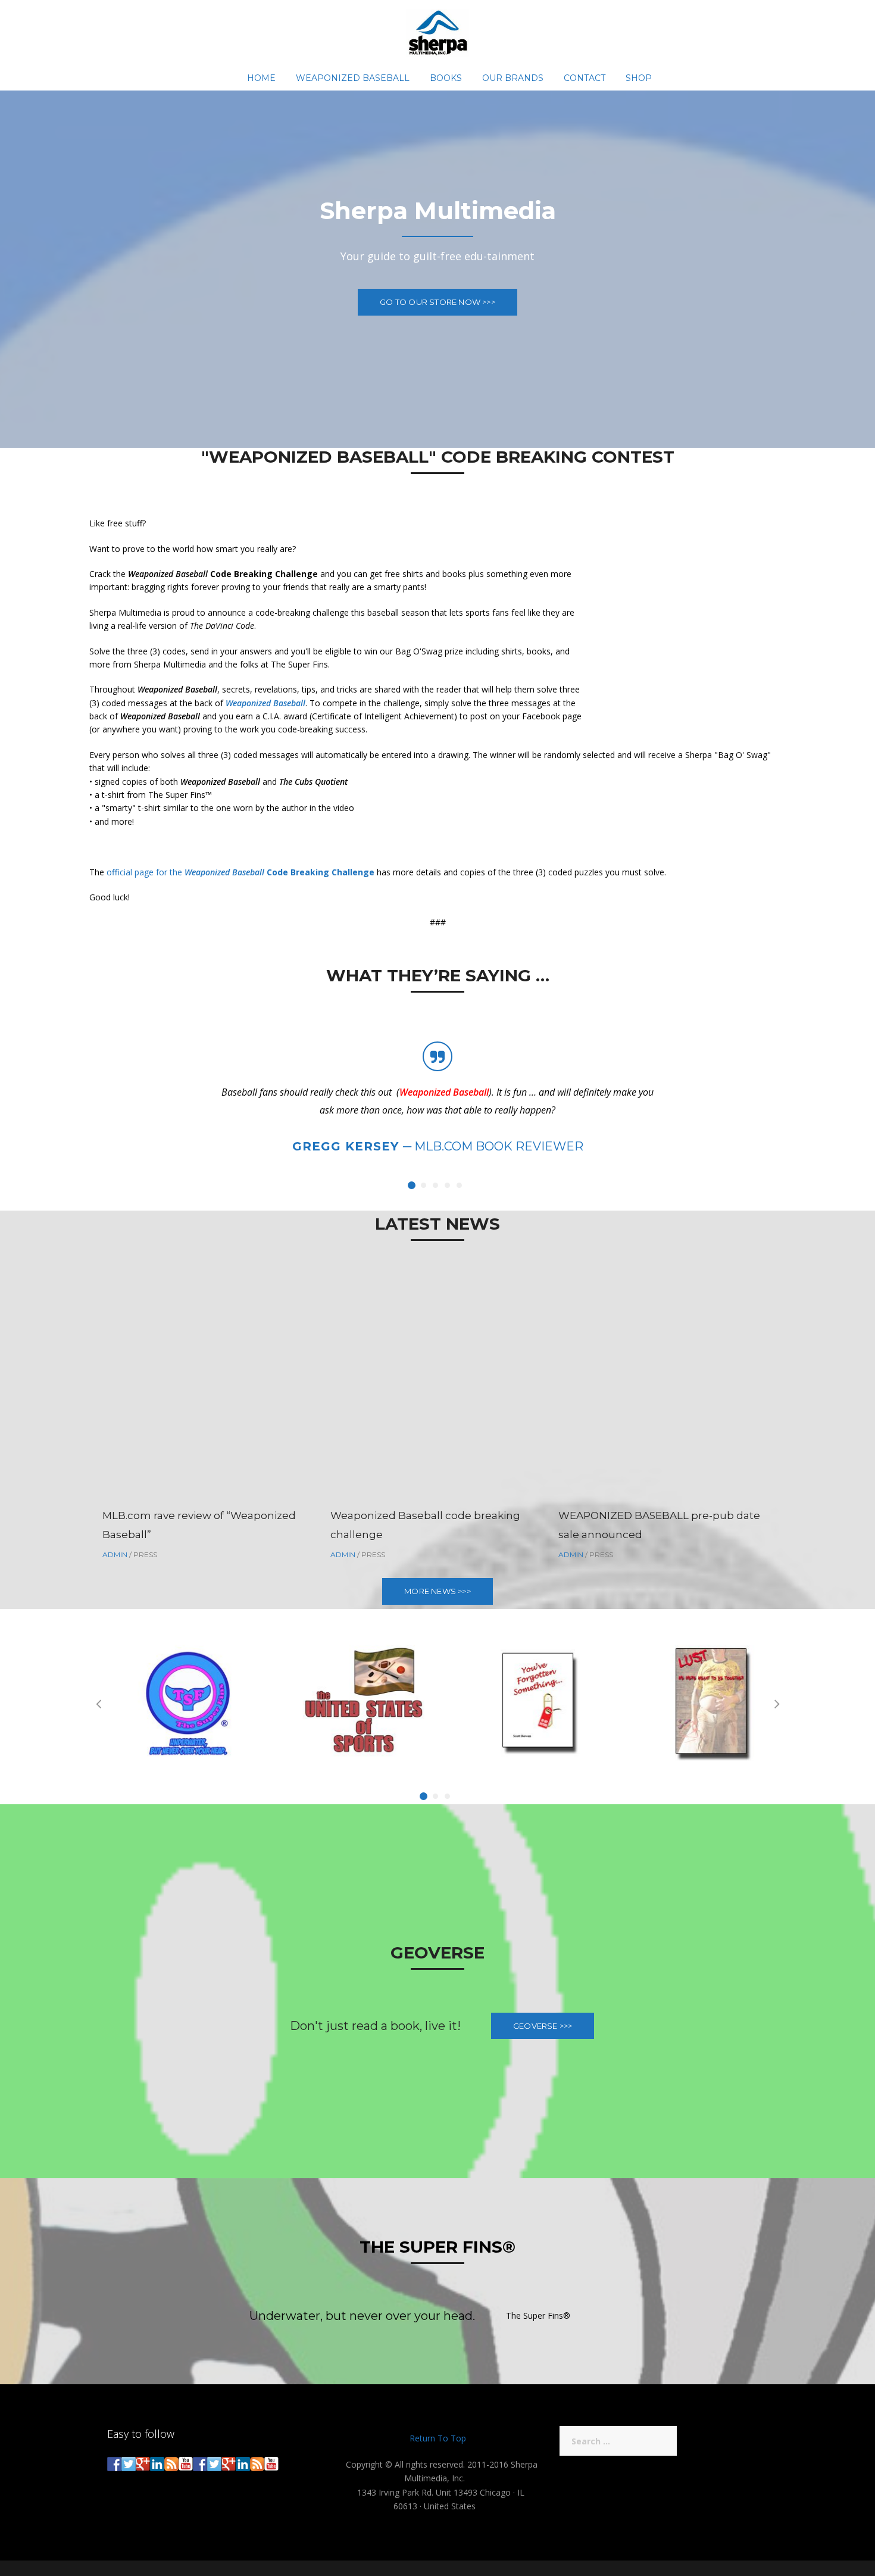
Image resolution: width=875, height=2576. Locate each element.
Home (261, 78)
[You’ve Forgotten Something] (525, 1702)
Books (446, 78)
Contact (585, 78)
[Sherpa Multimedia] (438, 32)
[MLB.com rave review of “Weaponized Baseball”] (206, 1387)
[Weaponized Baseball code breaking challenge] (434, 1387)
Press (145, 1554)
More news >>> (437, 1591)
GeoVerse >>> (543, 2026)
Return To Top (438, 2438)
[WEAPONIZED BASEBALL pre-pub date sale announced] (662, 1387)
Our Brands (513, 78)
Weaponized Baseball (353, 78)
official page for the (240, 872)
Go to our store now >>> (437, 302)
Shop (639, 78)
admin (115, 1554)
